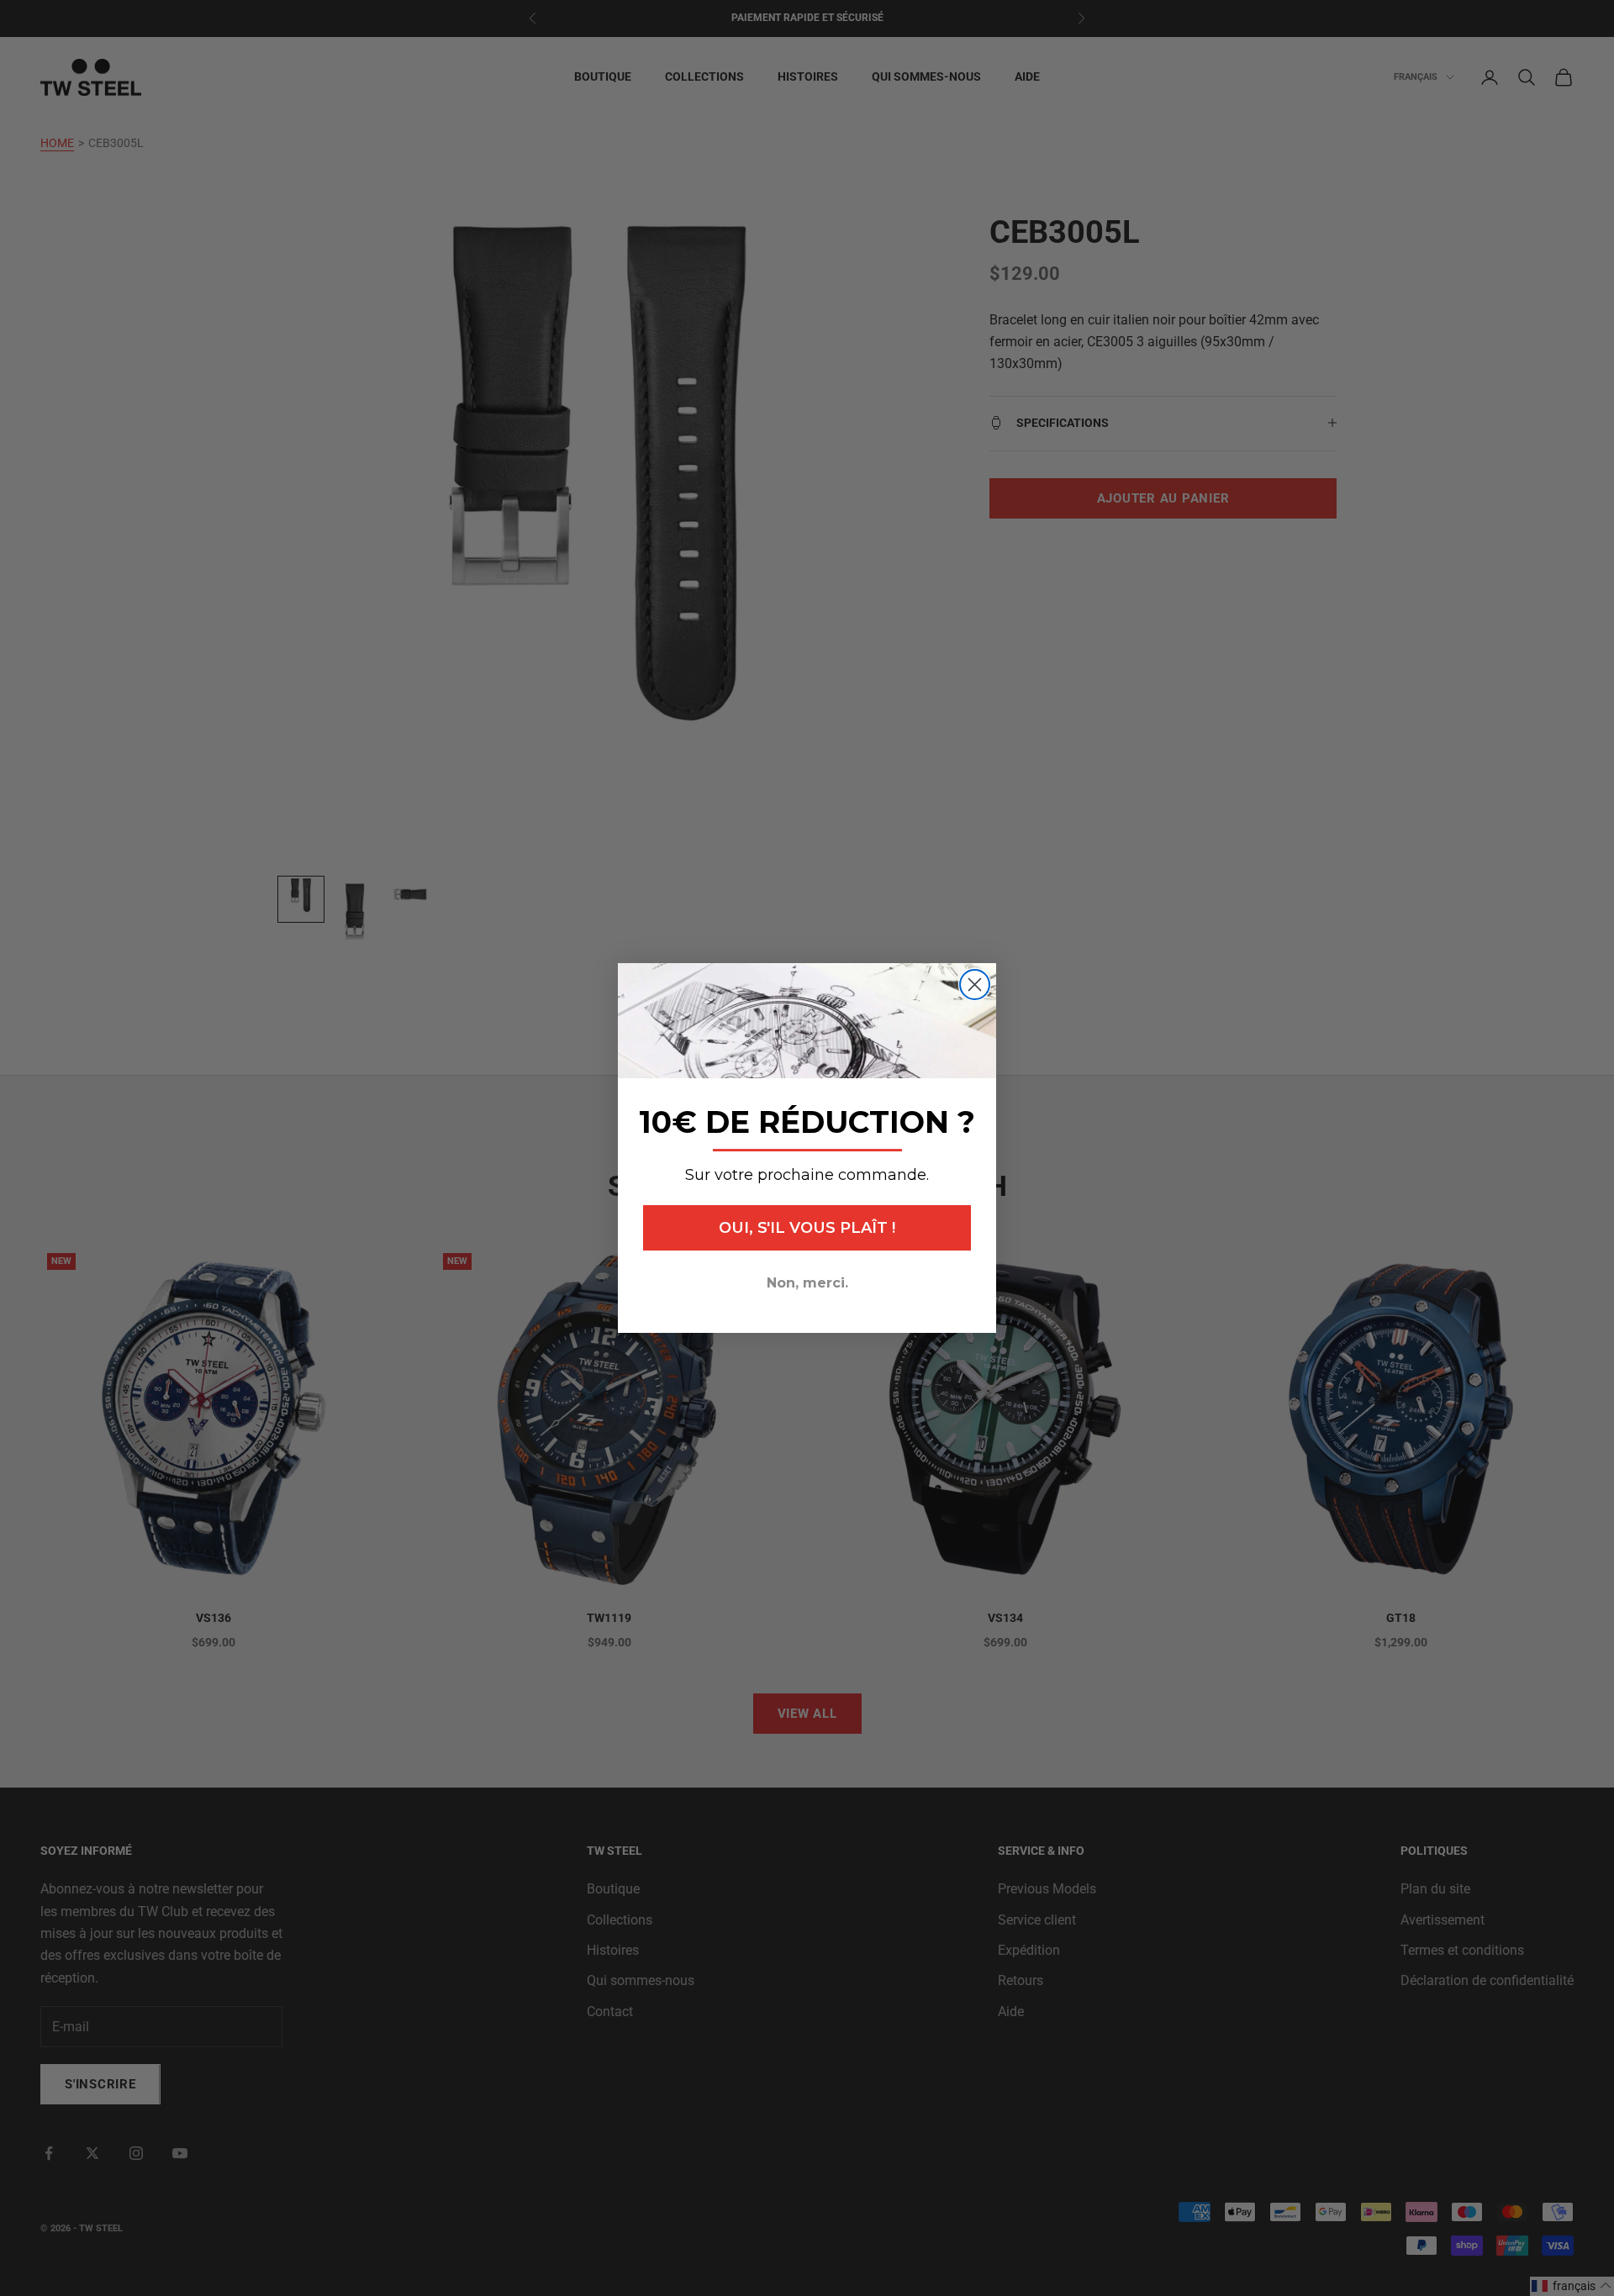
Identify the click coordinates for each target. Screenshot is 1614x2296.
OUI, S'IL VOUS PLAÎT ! (807, 1228)
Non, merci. (807, 1283)
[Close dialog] (975, 985)
